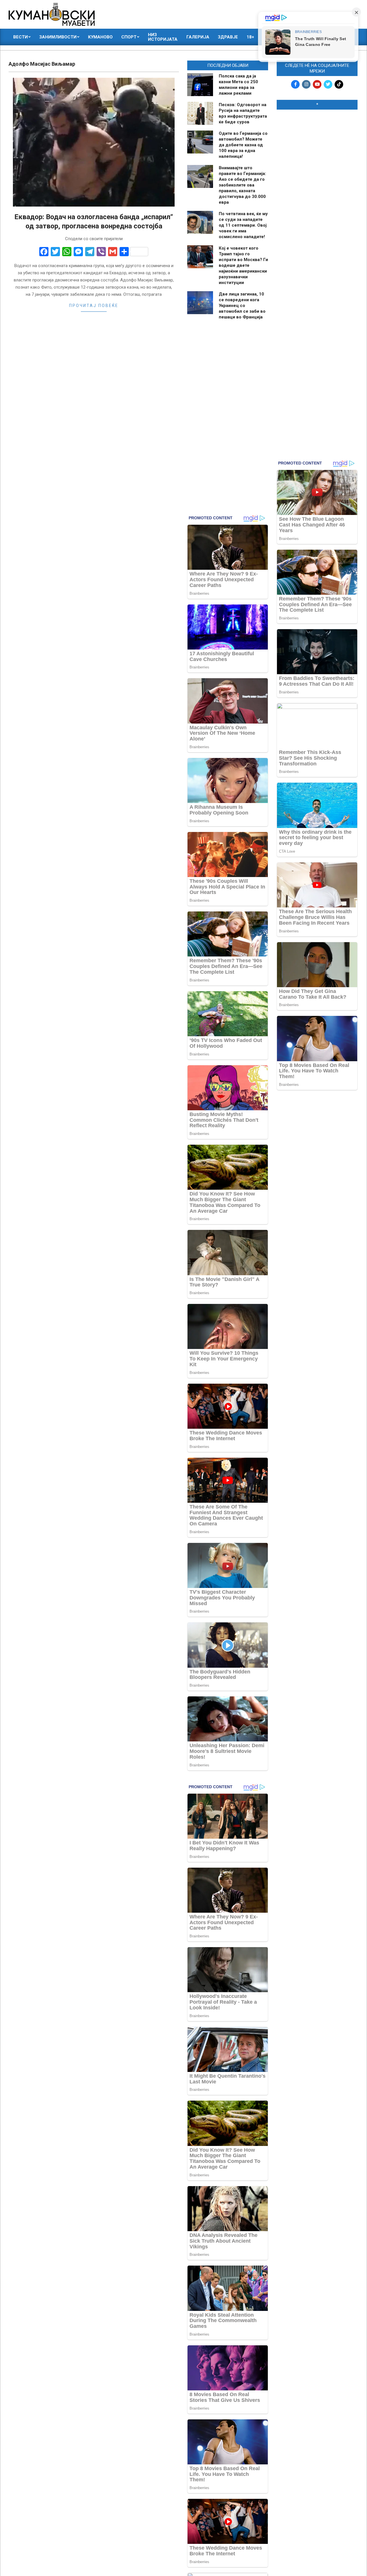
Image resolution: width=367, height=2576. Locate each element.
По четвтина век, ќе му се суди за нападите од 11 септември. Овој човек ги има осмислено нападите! (243, 225)
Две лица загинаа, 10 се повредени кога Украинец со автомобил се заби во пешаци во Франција (242, 306)
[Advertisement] (317, 201)
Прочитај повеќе (94, 306)
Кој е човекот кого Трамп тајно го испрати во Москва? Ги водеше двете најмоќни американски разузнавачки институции (243, 265)
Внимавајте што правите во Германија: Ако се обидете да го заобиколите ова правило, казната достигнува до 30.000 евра (242, 185)
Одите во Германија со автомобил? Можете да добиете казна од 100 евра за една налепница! (243, 145)
